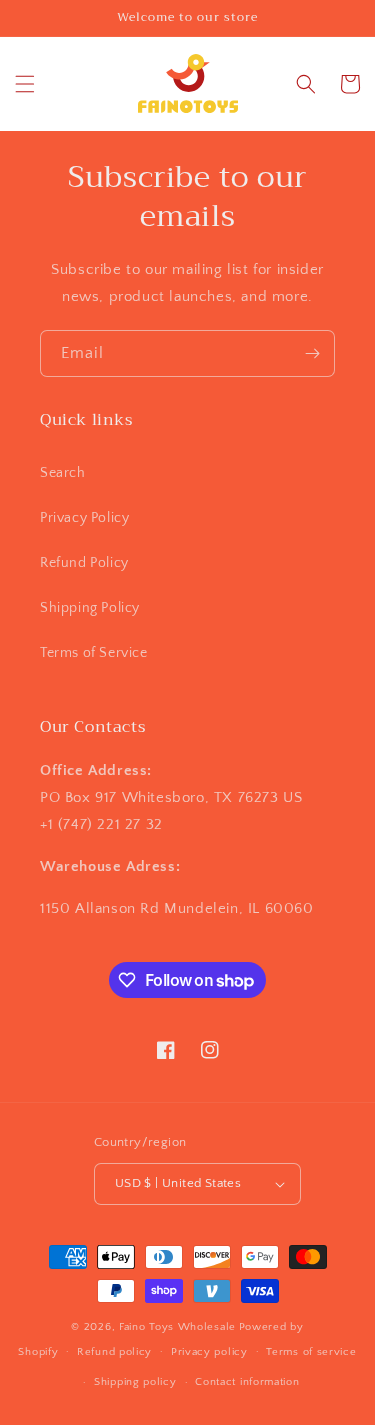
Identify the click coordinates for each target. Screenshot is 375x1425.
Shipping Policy (90, 608)
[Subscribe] (312, 353)
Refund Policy (84, 563)
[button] (25, 84)
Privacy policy (209, 1352)
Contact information (247, 1382)
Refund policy (114, 1352)
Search (63, 473)
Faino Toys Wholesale (177, 1327)
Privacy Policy (84, 518)
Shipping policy (135, 1382)
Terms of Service (94, 653)
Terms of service (311, 1352)
